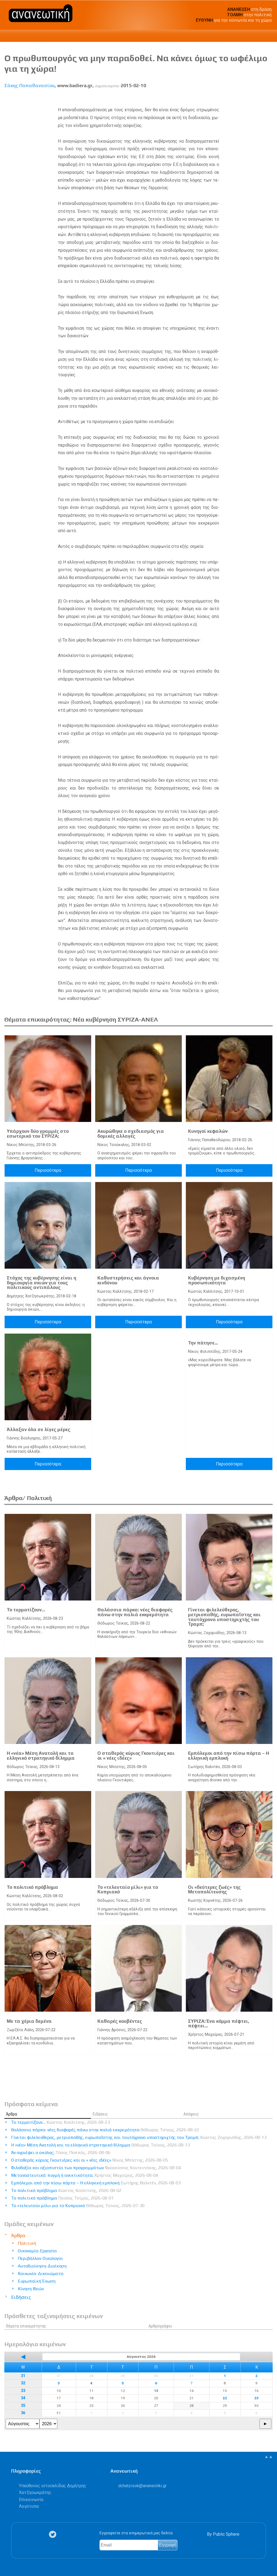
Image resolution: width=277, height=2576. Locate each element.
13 (156, 2391)
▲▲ (269, 2456)
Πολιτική (27, 2243)
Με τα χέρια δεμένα (29, 2021)
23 (256, 2398)
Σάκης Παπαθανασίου (29, 86)
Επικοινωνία (31, 2500)
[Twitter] (54, 2534)
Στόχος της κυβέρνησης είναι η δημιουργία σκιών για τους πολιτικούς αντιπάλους (42, 1283)
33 (23, 2391)
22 (225, 2398)
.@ (142, 2486)
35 (23, 2406)
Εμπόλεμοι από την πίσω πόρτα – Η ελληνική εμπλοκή (229, 1756)
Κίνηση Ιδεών (31, 2289)
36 (23, 2413)
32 (23, 2383)
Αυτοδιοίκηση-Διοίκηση (42, 2266)
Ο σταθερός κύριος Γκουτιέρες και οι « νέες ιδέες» (136, 1756)
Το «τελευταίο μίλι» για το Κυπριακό (128, 1890)
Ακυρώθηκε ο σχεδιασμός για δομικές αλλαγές (131, 1134)
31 (23, 2376)
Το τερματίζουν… (26, 1610)
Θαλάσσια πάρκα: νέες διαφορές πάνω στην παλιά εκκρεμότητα (135, 1612)
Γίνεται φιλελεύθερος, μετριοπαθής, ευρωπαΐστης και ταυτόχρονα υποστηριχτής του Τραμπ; (224, 1617)
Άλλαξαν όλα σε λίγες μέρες (39, 1429)
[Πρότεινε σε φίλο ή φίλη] (269, 98)
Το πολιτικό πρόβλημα (32, 1887)
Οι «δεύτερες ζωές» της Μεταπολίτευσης (214, 1890)
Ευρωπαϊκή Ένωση (37, 2281)
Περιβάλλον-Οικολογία (40, 2258)
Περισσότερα (48, 1170)
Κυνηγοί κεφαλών (208, 1131)
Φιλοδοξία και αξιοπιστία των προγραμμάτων (96, 2168)
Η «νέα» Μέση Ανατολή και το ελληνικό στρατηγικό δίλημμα (41, 1756)
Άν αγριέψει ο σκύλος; (61, 2153)
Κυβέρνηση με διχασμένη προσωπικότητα (217, 1280)
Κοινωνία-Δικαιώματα (41, 2274)
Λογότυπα (29, 2506)
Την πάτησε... (203, 1343)
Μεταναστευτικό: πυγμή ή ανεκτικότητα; (85, 2175)
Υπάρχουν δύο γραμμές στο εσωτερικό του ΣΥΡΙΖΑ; (38, 1134)
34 (23, 2398)
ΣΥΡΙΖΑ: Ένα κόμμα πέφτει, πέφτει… (219, 2024)
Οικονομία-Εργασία (37, 2251)
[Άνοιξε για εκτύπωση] (259, 98)
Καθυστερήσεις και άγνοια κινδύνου (128, 1280)
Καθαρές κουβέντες (120, 2021)
